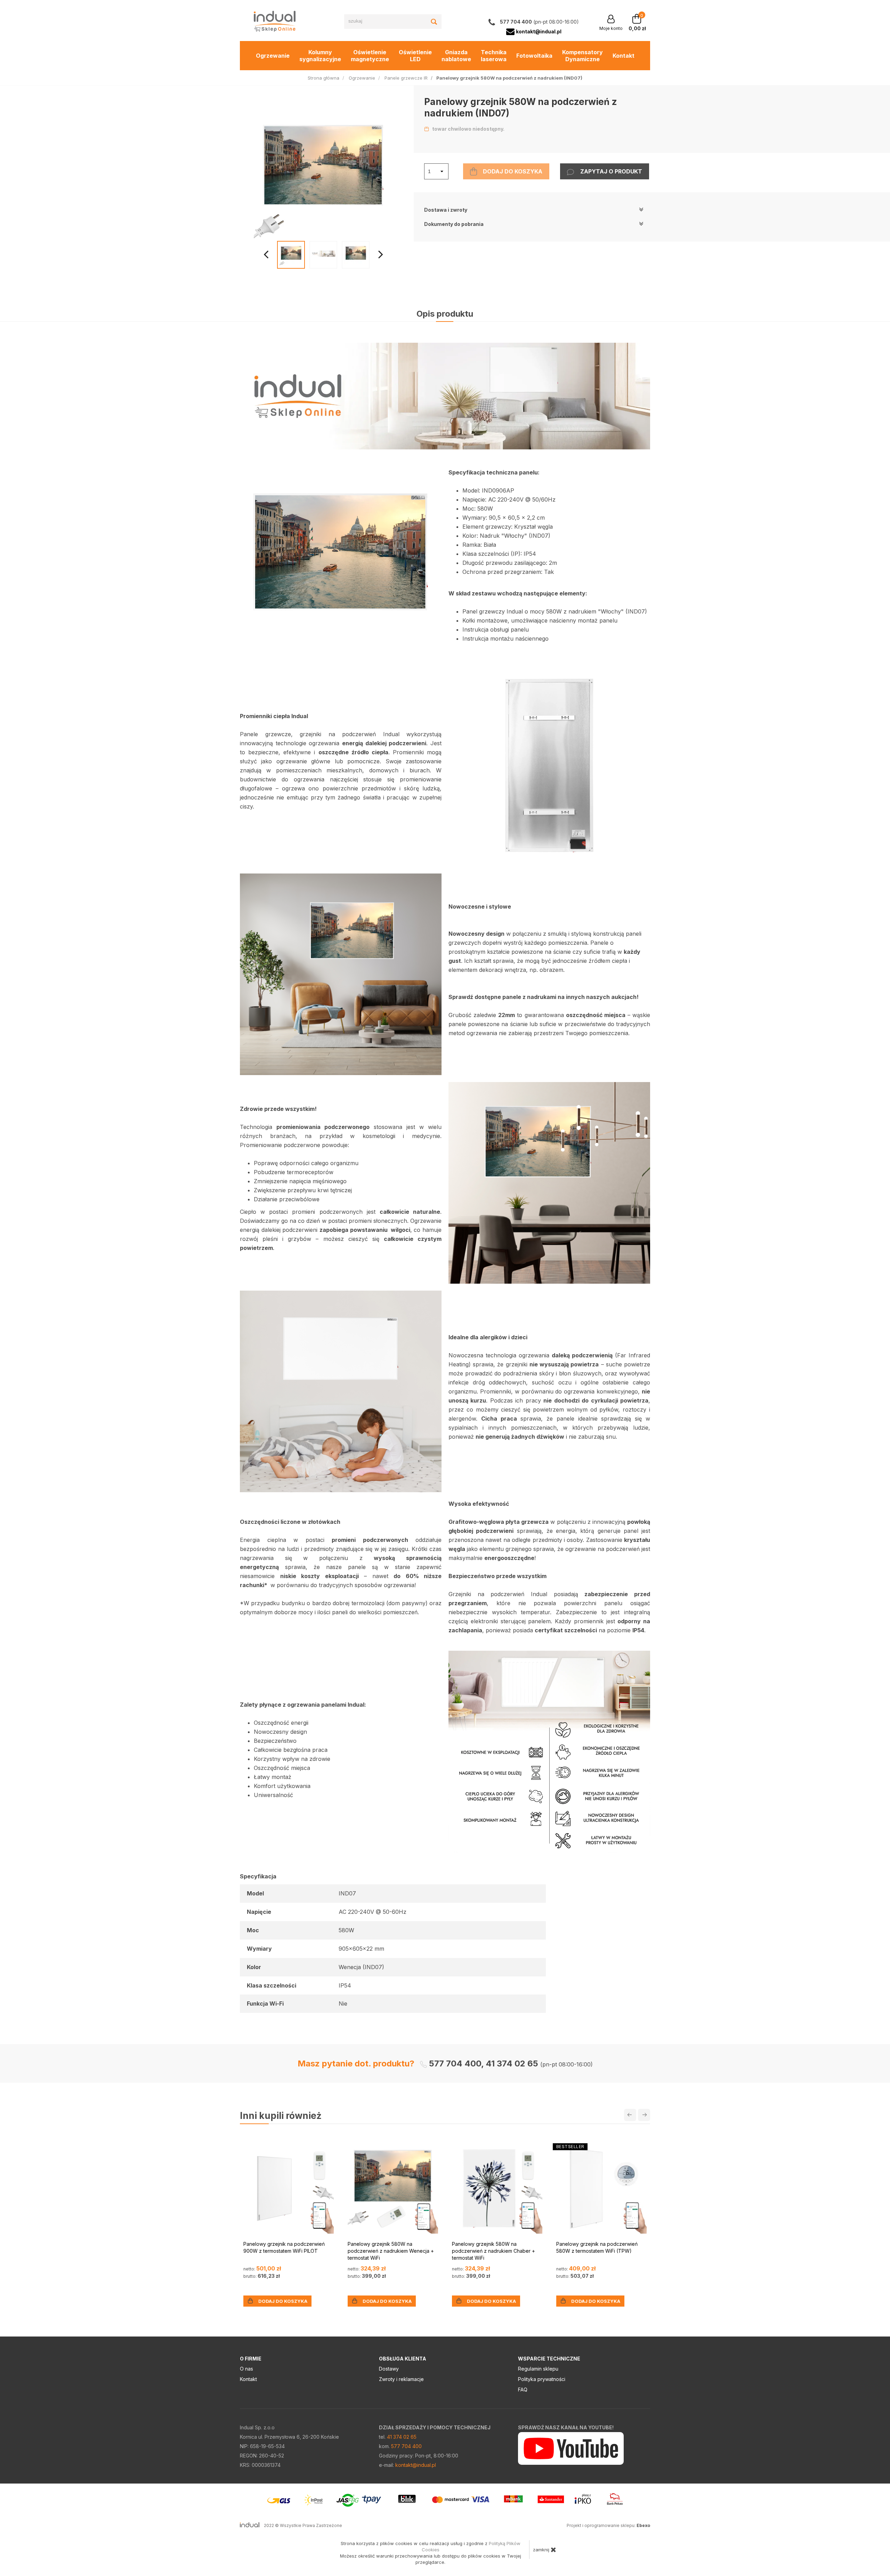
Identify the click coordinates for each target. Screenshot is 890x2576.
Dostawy (389, 2369)
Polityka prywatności (542, 2379)
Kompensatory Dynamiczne (582, 56)
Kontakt (624, 56)
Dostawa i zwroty (446, 210)
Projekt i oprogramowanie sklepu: (608, 2525)
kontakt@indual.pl (416, 2465)
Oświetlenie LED (415, 56)
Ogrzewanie (273, 56)
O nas (246, 2369)
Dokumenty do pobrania (454, 224)
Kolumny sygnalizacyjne (320, 56)
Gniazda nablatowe (456, 56)
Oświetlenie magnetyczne (370, 56)
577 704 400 (406, 2446)
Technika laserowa (494, 56)
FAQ (523, 2390)
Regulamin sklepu (538, 2369)
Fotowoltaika (534, 56)
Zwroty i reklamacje (401, 2379)
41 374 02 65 (402, 2437)
